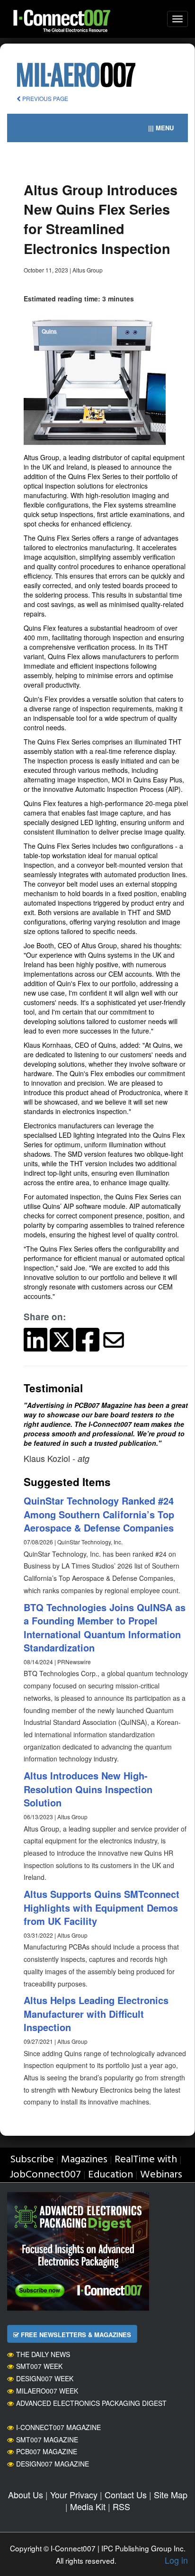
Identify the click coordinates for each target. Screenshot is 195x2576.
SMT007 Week (39, 2366)
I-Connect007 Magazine (58, 2427)
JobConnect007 (45, 2175)
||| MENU (161, 128)
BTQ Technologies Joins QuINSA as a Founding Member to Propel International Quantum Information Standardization (105, 1628)
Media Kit (88, 2506)
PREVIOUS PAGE (44, 98)
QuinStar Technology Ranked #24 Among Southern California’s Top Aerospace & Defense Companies (99, 1514)
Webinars (161, 2175)
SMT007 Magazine (47, 2440)
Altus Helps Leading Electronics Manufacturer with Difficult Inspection (96, 2014)
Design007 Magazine (53, 2464)
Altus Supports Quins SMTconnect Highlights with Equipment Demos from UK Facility (102, 1907)
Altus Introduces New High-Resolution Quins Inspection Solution (88, 1789)
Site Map (171, 2494)
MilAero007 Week (47, 2391)
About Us (26, 2494)
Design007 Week (45, 2378)
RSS (121, 2506)
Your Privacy (74, 2494)
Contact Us (126, 2494)
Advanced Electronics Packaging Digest (91, 2403)
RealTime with (146, 2160)
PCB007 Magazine (47, 2451)
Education (111, 2175)
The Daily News (43, 2354)
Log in (176, 2560)
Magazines (84, 2160)
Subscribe (32, 2160)
